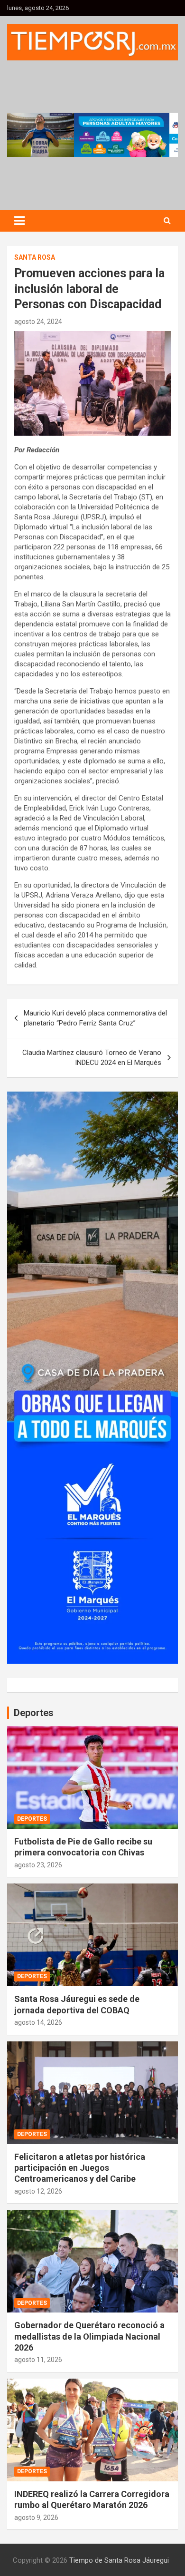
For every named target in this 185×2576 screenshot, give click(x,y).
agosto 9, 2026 (36, 2517)
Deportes (32, 1819)
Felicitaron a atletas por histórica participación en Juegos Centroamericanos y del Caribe (80, 2168)
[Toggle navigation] (19, 221)
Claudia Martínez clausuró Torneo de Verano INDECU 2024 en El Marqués (92, 1058)
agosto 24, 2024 (38, 322)
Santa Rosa (35, 257)
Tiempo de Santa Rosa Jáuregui (119, 2560)
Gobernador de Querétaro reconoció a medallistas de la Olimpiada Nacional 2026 (89, 2336)
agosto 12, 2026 (38, 2191)
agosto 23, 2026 (38, 1865)
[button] (92, 135)
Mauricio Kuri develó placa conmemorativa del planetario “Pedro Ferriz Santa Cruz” (95, 1018)
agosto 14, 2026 (38, 2022)
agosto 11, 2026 (38, 2360)
